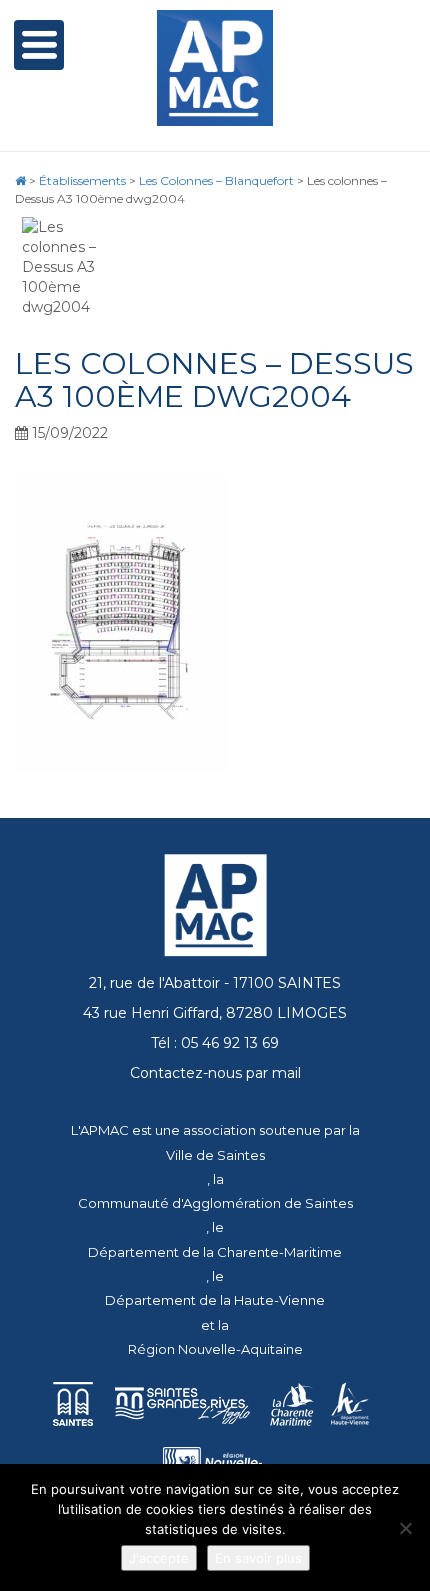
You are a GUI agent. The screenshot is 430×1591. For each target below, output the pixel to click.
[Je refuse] (405, 1528)
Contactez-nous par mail (215, 1073)
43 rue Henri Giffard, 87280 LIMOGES (215, 1013)
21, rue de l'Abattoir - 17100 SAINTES (215, 983)
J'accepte (159, 1558)
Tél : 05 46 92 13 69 (215, 1043)
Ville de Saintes (215, 1155)
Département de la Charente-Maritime (215, 1252)
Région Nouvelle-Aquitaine (215, 1349)
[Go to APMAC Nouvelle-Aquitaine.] (20, 180)
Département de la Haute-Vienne (215, 1300)
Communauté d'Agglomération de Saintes (215, 1203)
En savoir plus (258, 1558)
